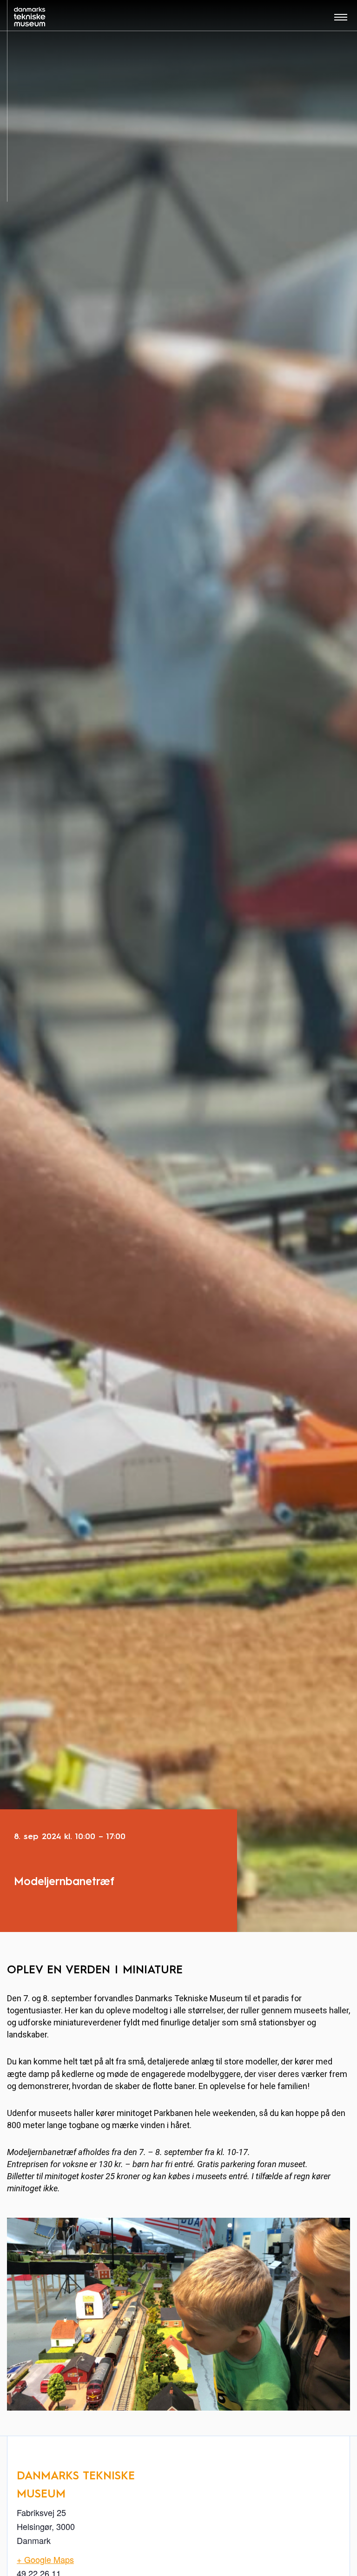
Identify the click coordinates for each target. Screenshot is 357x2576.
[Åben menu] (341, 20)
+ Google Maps (45, 2559)
